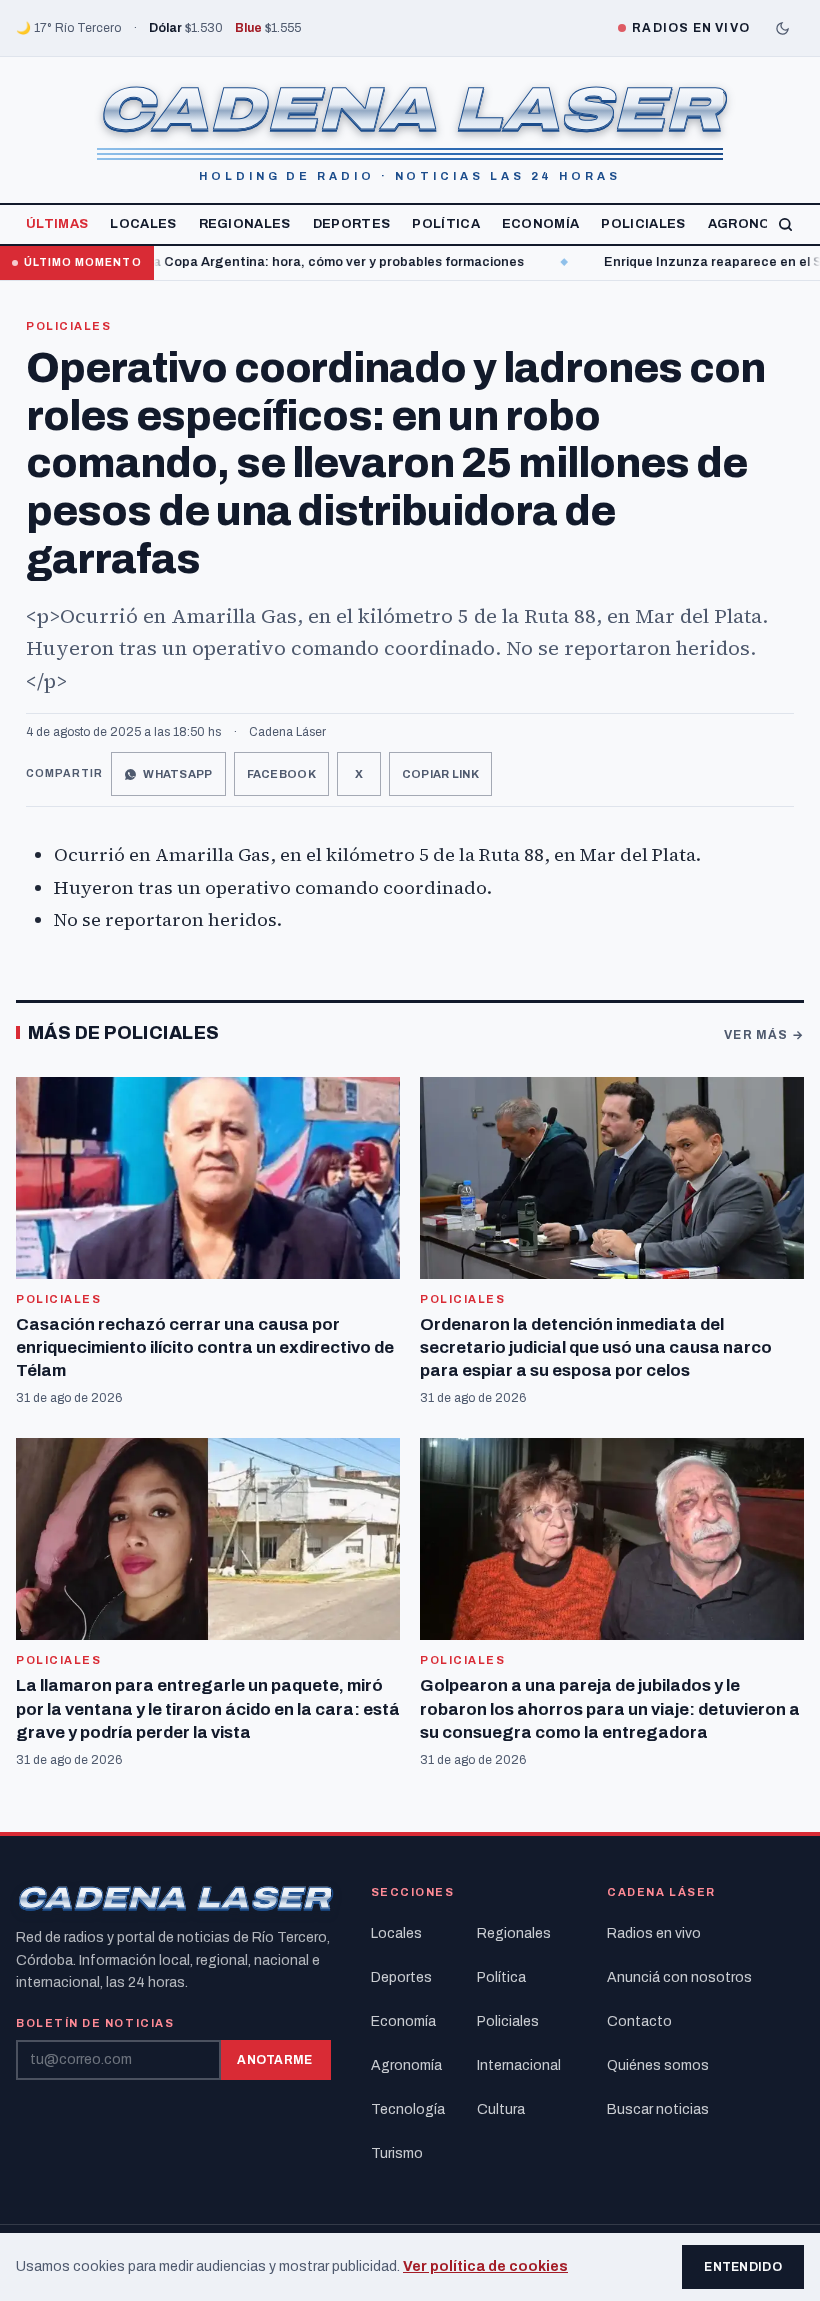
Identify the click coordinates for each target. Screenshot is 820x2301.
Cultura (501, 2109)
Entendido (743, 2267)
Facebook (281, 774)
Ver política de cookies (485, 2266)
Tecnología (408, 2109)
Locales (143, 224)
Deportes (352, 224)
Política (446, 224)
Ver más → (764, 1035)
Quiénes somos (658, 2065)
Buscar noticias (658, 2109)
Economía (541, 224)
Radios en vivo (654, 1933)
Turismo (397, 2153)
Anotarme (274, 2060)
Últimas (57, 224)
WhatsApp (177, 774)
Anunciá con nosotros (679, 1977)
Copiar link (440, 774)
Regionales (245, 224)
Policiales (643, 224)
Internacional (519, 2065)
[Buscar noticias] (785, 224)
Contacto (639, 2021)
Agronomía (752, 224)
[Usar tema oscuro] (782, 28)
